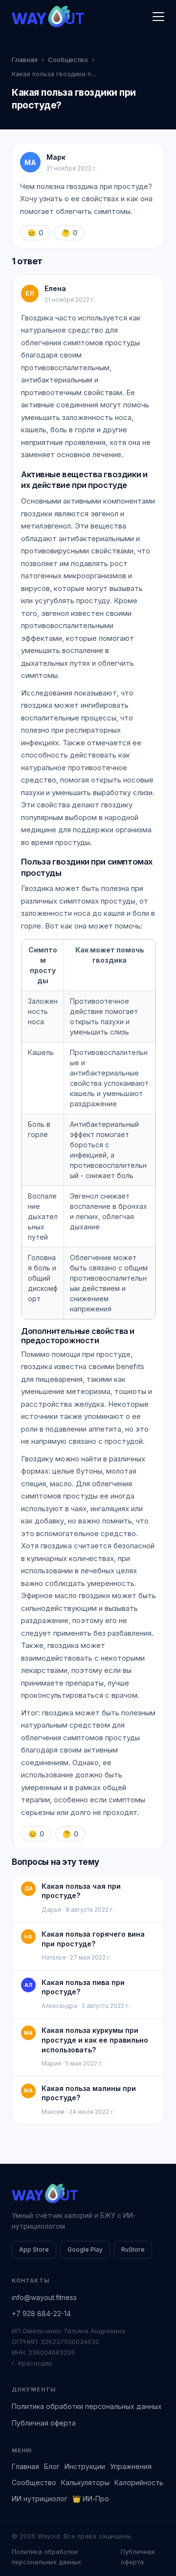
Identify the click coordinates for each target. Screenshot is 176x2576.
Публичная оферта (44, 2423)
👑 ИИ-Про (91, 2499)
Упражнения (131, 2466)
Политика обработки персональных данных (87, 2406)
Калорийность (139, 2482)
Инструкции (85, 2466)
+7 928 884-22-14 (41, 2313)
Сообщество (68, 60)
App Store (34, 2249)
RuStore (133, 2249)
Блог (52, 2466)
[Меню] (158, 17)
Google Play (85, 2249)
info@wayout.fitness (44, 2297)
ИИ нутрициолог (40, 2499)
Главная (25, 60)
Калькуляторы (85, 2482)
